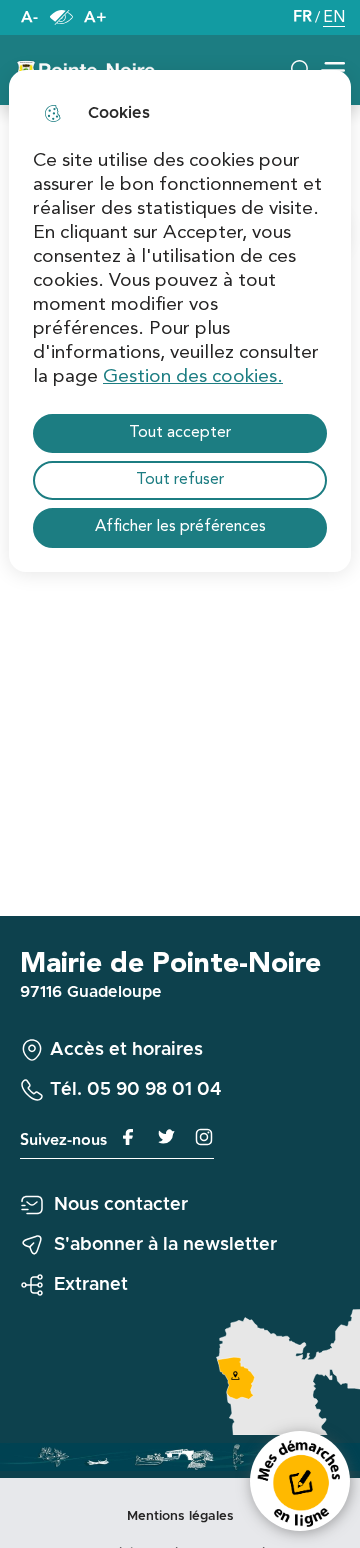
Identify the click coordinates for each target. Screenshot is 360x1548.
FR (302, 17)
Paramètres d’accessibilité (61, 17)
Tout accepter (180, 433)
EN (334, 19)
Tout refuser (180, 480)
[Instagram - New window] (195, 1137)
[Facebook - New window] (123, 1137)
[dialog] (180, 321)
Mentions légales (180, 1516)
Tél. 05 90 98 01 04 (136, 1090)
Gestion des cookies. (193, 377)
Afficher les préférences (180, 527)
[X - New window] (158, 1137)
